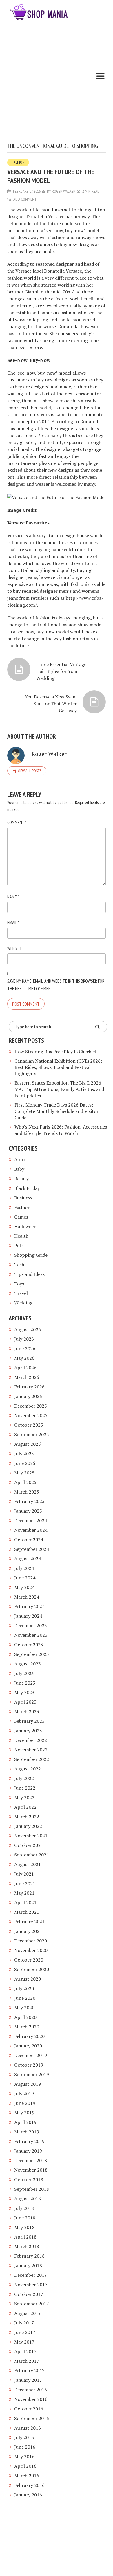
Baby (19, 1169)
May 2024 (24, 1587)
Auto (19, 1159)
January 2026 (28, 1396)
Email (13, 922)
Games (21, 1217)
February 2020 (29, 2036)
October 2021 (29, 1845)
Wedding (23, 1303)
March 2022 (27, 1817)
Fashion (18, 162)
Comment (17, 822)
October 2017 (29, 2294)
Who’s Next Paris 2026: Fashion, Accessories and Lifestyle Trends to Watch (61, 1130)
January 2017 (28, 2380)
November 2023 (31, 1635)
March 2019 (27, 2132)
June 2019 (25, 2103)
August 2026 (28, 1329)
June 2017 (25, 2332)
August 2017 (28, 2313)
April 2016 (25, 2466)
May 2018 (24, 2227)
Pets (19, 1245)
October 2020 (29, 1960)
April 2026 (25, 1368)
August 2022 (28, 1769)
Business (23, 1198)
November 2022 (31, 1750)
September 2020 (32, 1969)
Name (13, 897)
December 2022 (31, 1740)
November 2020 (31, 1950)
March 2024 (27, 1597)
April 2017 (25, 2351)
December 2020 (31, 1941)
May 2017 (24, 2342)
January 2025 (28, 1511)
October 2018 (29, 2179)
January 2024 (28, 1616)
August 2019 (28, 2084)
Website (15, 948)
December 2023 (31, 1625)
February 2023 (29, 1721)
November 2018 (31, 2170)
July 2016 (24, 2437)
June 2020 (25, 1998)
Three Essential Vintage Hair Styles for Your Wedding (61, 671)
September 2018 (32, 2189)
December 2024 (31, 1520)
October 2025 (29, 1425)
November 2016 (31, 2399)
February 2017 (29, 2370)
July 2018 (24, 2208)
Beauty (21, 1179)
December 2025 (31, 1406)
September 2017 (32, 2304)
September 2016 (32, 2418)
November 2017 (31, 2285)
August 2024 (28, 1559)
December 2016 (31, 2390)
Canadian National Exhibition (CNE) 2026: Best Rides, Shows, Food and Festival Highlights (58, 1067)
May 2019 (24, 2113)
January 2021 (28, 1931)
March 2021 (27, 1912)
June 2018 (25, 2218)
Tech (19, 1265)
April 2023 (25, 1702)
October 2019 (29, 2065)
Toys (19, 1284)
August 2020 (28, 1979)
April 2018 (25, 2237)
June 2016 (25, 2447)
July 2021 (24, 1874)
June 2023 (25, 1683)
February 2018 (29, 2256)
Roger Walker (64, 191)
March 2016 (27, 2476)
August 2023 (28, 1664)
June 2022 (25, 1788)
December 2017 (31, 2275)
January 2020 (28, 2046)
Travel (21, 1293)
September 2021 (32, 1855)
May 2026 (24, 1358)
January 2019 (28, 2151)
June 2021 (25, 1883)
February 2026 (29, 1387)
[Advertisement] (57, 83)
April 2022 (25, 1807)
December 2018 (31, 2160)
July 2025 (24, 1454)
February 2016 (29, 2485)
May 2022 (24, 1797)
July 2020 (24, 1988)
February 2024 (29, 1606)
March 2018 (27, 2246)
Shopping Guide (31, 1255)
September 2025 (32, 1434)
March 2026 (27, 1377)
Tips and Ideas (29, 1274)
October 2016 (29, 2409)
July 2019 (24, 2094)
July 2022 (24, 1778)
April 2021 (25, 1902)
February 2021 (29, 1922)
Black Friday (27, 1188)
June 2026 (25, 1348)
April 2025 (25, 1482)
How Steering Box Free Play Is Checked (55, 1052)
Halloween (25, 1226)
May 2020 (24, 2008)
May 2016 (24, 2456)
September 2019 (32, 2074)
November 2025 (31, 1415)
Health (21, 1236)
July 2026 (24, 1339)
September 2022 (32, 1759)
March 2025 (27, 1492)
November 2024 (31, 1530)
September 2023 (32, 1654)
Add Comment (25, 199)
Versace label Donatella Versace (49, 271)
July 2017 (24, 2323)
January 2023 (28, 1731)
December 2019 (31, 2055)
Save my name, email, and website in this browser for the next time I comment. (56, 985)
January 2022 (28, 1826)
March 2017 (27, 2361)
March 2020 (27, 2027)
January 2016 (28, 2495)
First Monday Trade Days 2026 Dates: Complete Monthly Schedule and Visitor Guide (57, 1111)
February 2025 (29, 1501)
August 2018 (28, 2199)
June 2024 (25, 1578)
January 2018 (28, 2265)
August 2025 (28, 1444)
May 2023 (24, 1692)
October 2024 (29, 1540)
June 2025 (25, 1463)
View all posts (30, 771)
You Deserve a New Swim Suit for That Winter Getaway (51, 704)
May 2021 (24, 1893)
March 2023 (27, 1711)
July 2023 (24, 1673)
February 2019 (29, 2141)
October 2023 (29, 1645)
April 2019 (25, 2122)
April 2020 (25, 2017)
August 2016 (28, 2428)
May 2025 (24, 1473)
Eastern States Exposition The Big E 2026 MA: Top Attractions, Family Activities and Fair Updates (59, 1089)
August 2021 (28, 1864)
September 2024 (32, 1549)
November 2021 (31, 1836)
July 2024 (24, 1568)
